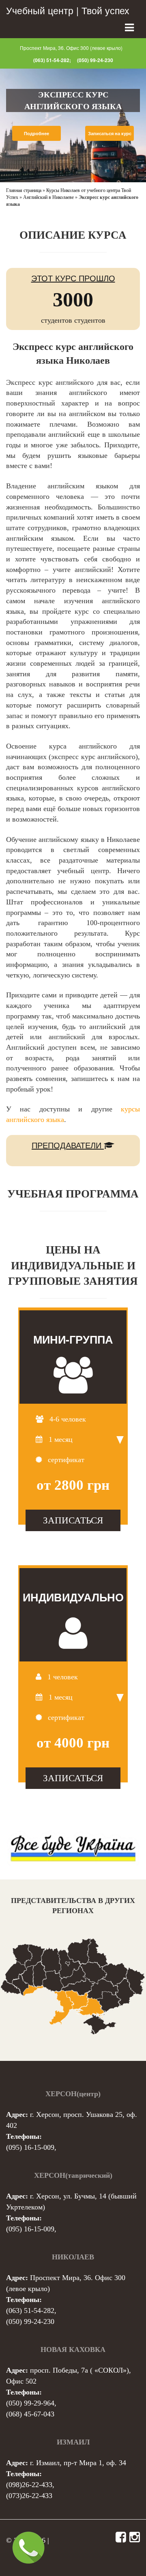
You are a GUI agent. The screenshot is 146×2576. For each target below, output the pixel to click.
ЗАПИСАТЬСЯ (73, 1520)
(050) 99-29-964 (30, 2403)
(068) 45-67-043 (30, 2414)
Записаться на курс (110, 133)
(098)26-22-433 (29, 2485)
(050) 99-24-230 (95, 60)
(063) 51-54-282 (30, 2311)
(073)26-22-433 (29, 2496)
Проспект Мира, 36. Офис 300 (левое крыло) (71, 48)
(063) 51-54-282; (52, 60)
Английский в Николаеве (48, 197)
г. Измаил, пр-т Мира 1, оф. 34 (78, 2463)
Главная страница (24, 190)
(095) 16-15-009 (30, 2147)
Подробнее (36, 133)
